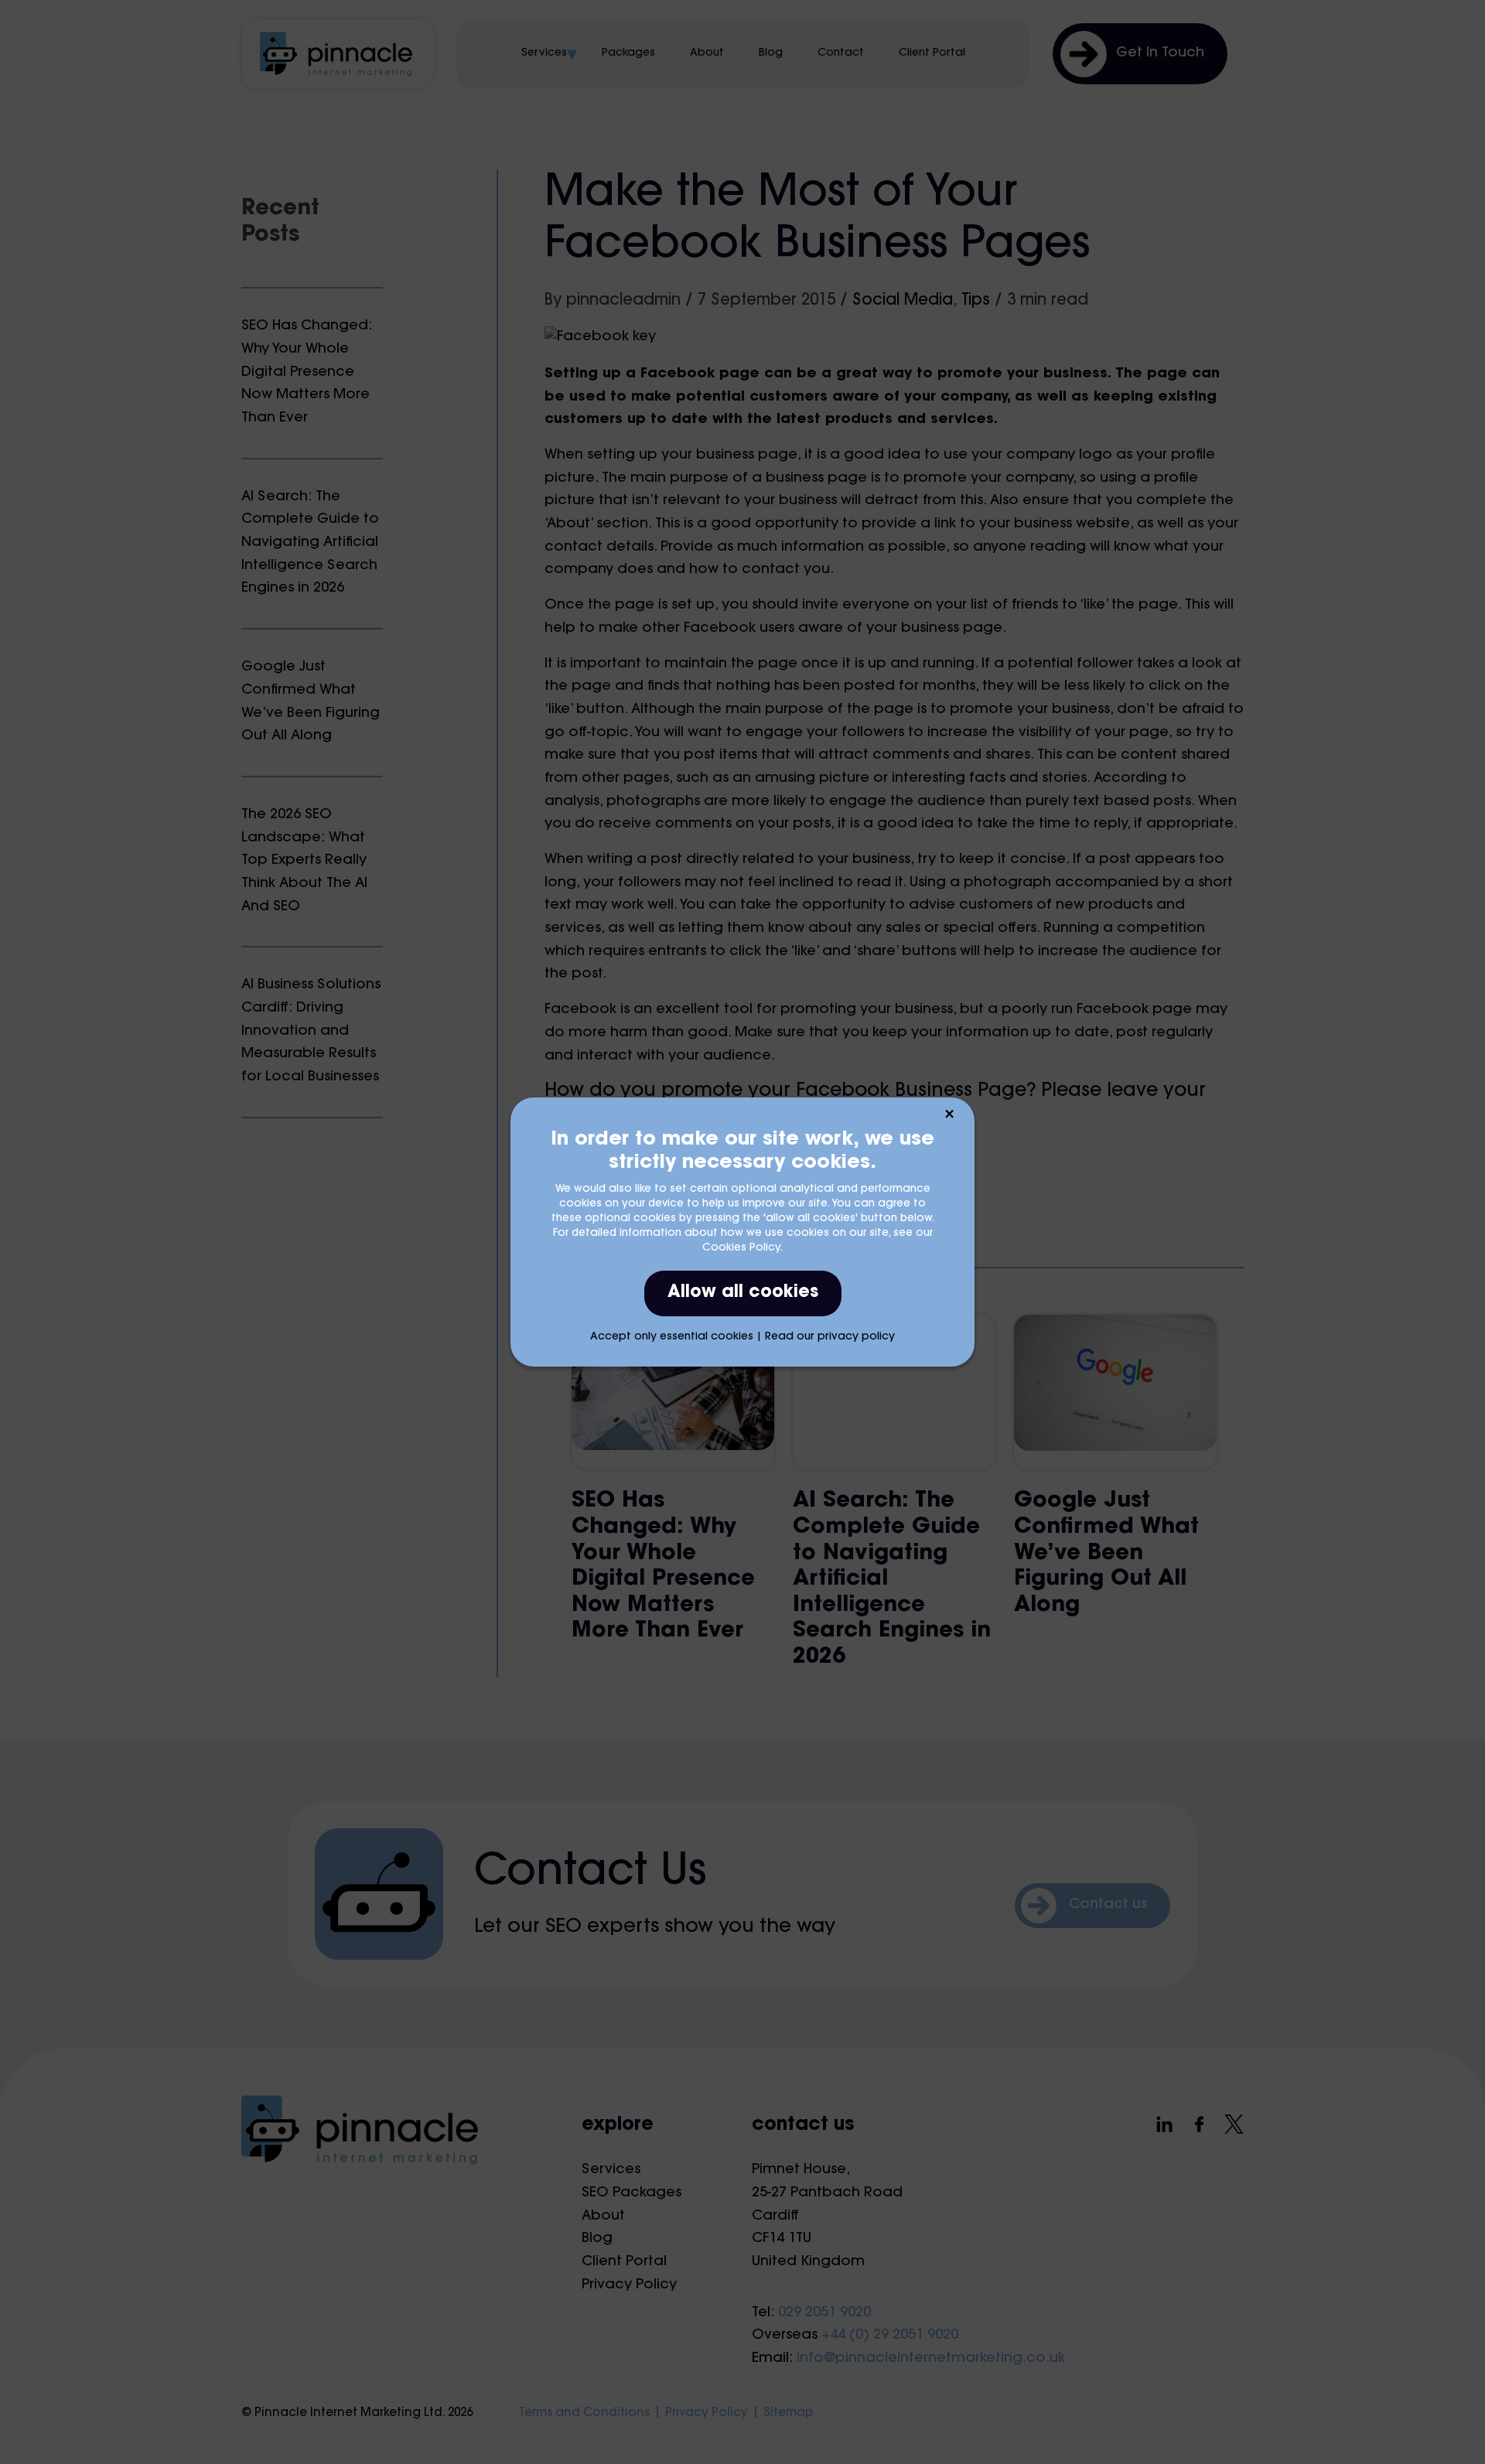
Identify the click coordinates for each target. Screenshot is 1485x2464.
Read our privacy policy (830, 1337)
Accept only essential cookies (672, 1337)
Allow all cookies (743, 1293)
